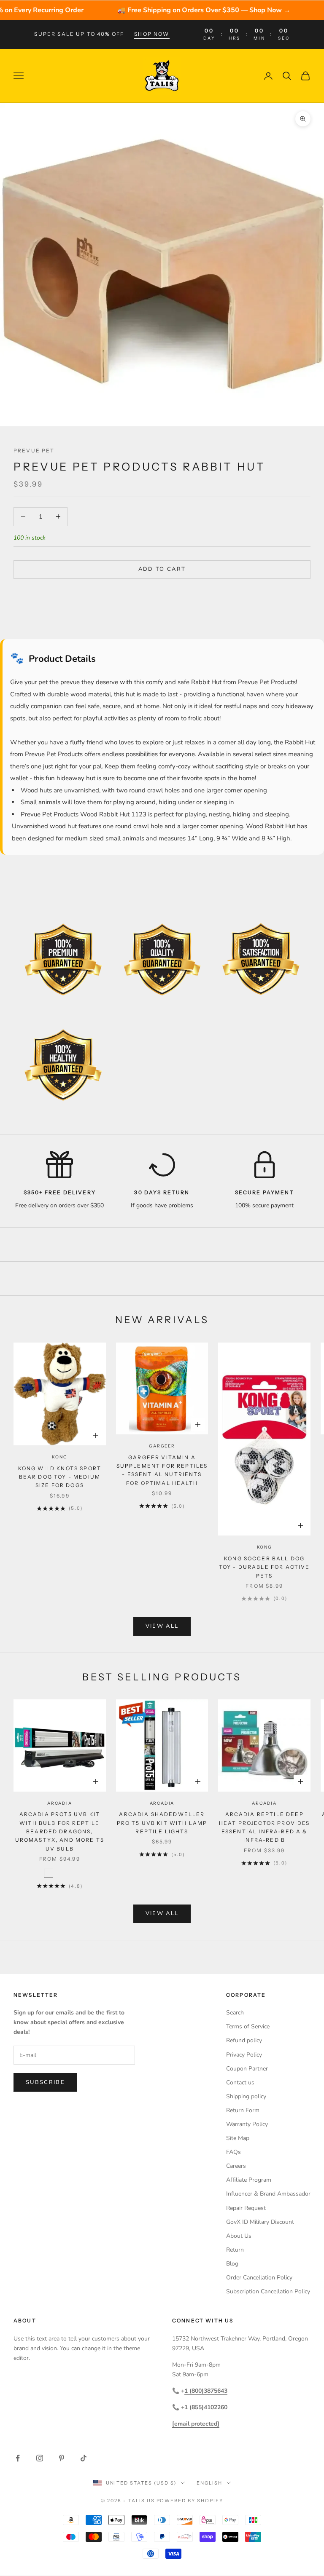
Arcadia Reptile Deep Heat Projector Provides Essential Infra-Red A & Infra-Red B (265, 1827)
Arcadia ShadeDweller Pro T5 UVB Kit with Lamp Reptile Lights (162, 1823)
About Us (239, 2236)
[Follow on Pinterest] (62, 2458)
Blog (232, 2264)
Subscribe (45, 2082)
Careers (236, 2166)
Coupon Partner (247, 2069)
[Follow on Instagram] (40, 2458)
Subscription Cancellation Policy (268, 2291)
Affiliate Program (249, 2180)
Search (235, 2013)
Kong (59, 1457)
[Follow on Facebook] (18, 2458)
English (209, 2483)
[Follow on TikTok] (84, 2458)
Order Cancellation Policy (259, 2278)
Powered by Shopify (190, 2501)
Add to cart (162, 569)
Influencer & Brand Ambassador (268, 2194)
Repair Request (246, 2208)
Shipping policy (246, 2096)
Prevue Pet (34, 451)
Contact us (240, 2082)
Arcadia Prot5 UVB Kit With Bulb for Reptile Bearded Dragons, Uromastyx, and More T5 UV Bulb (60, 1831)
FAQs (234, 2152)
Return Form (243, 2110)
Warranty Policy (247, 2124)
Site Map (238, 2138)
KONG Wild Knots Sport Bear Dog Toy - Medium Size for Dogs (60, 1477)
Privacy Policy (244, 2055)
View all (162, 1626)
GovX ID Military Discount (260, 2222)
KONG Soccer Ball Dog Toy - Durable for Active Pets (265, 1567)
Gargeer (162, 1446)
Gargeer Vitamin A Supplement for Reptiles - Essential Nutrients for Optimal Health (162, 1470)
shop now (152, 34)
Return (235, 2250)
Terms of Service (248, 2026)
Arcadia (60, 1803)
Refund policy (244, 2040)
